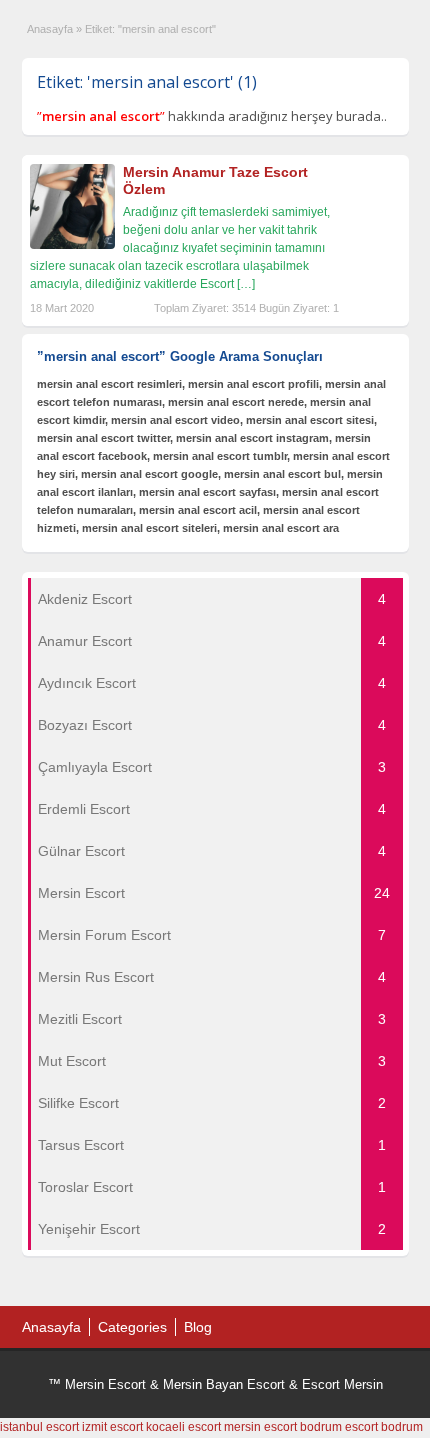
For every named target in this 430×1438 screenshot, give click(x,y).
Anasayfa (50, 29)
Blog (198, 1327)
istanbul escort (39, 1427)
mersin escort (260, 1427)
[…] (246, 284)
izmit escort (112, 1427)
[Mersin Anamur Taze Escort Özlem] (72, 245)
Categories (132, 1327)
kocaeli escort (183, 1427)
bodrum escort (339, 1427)
